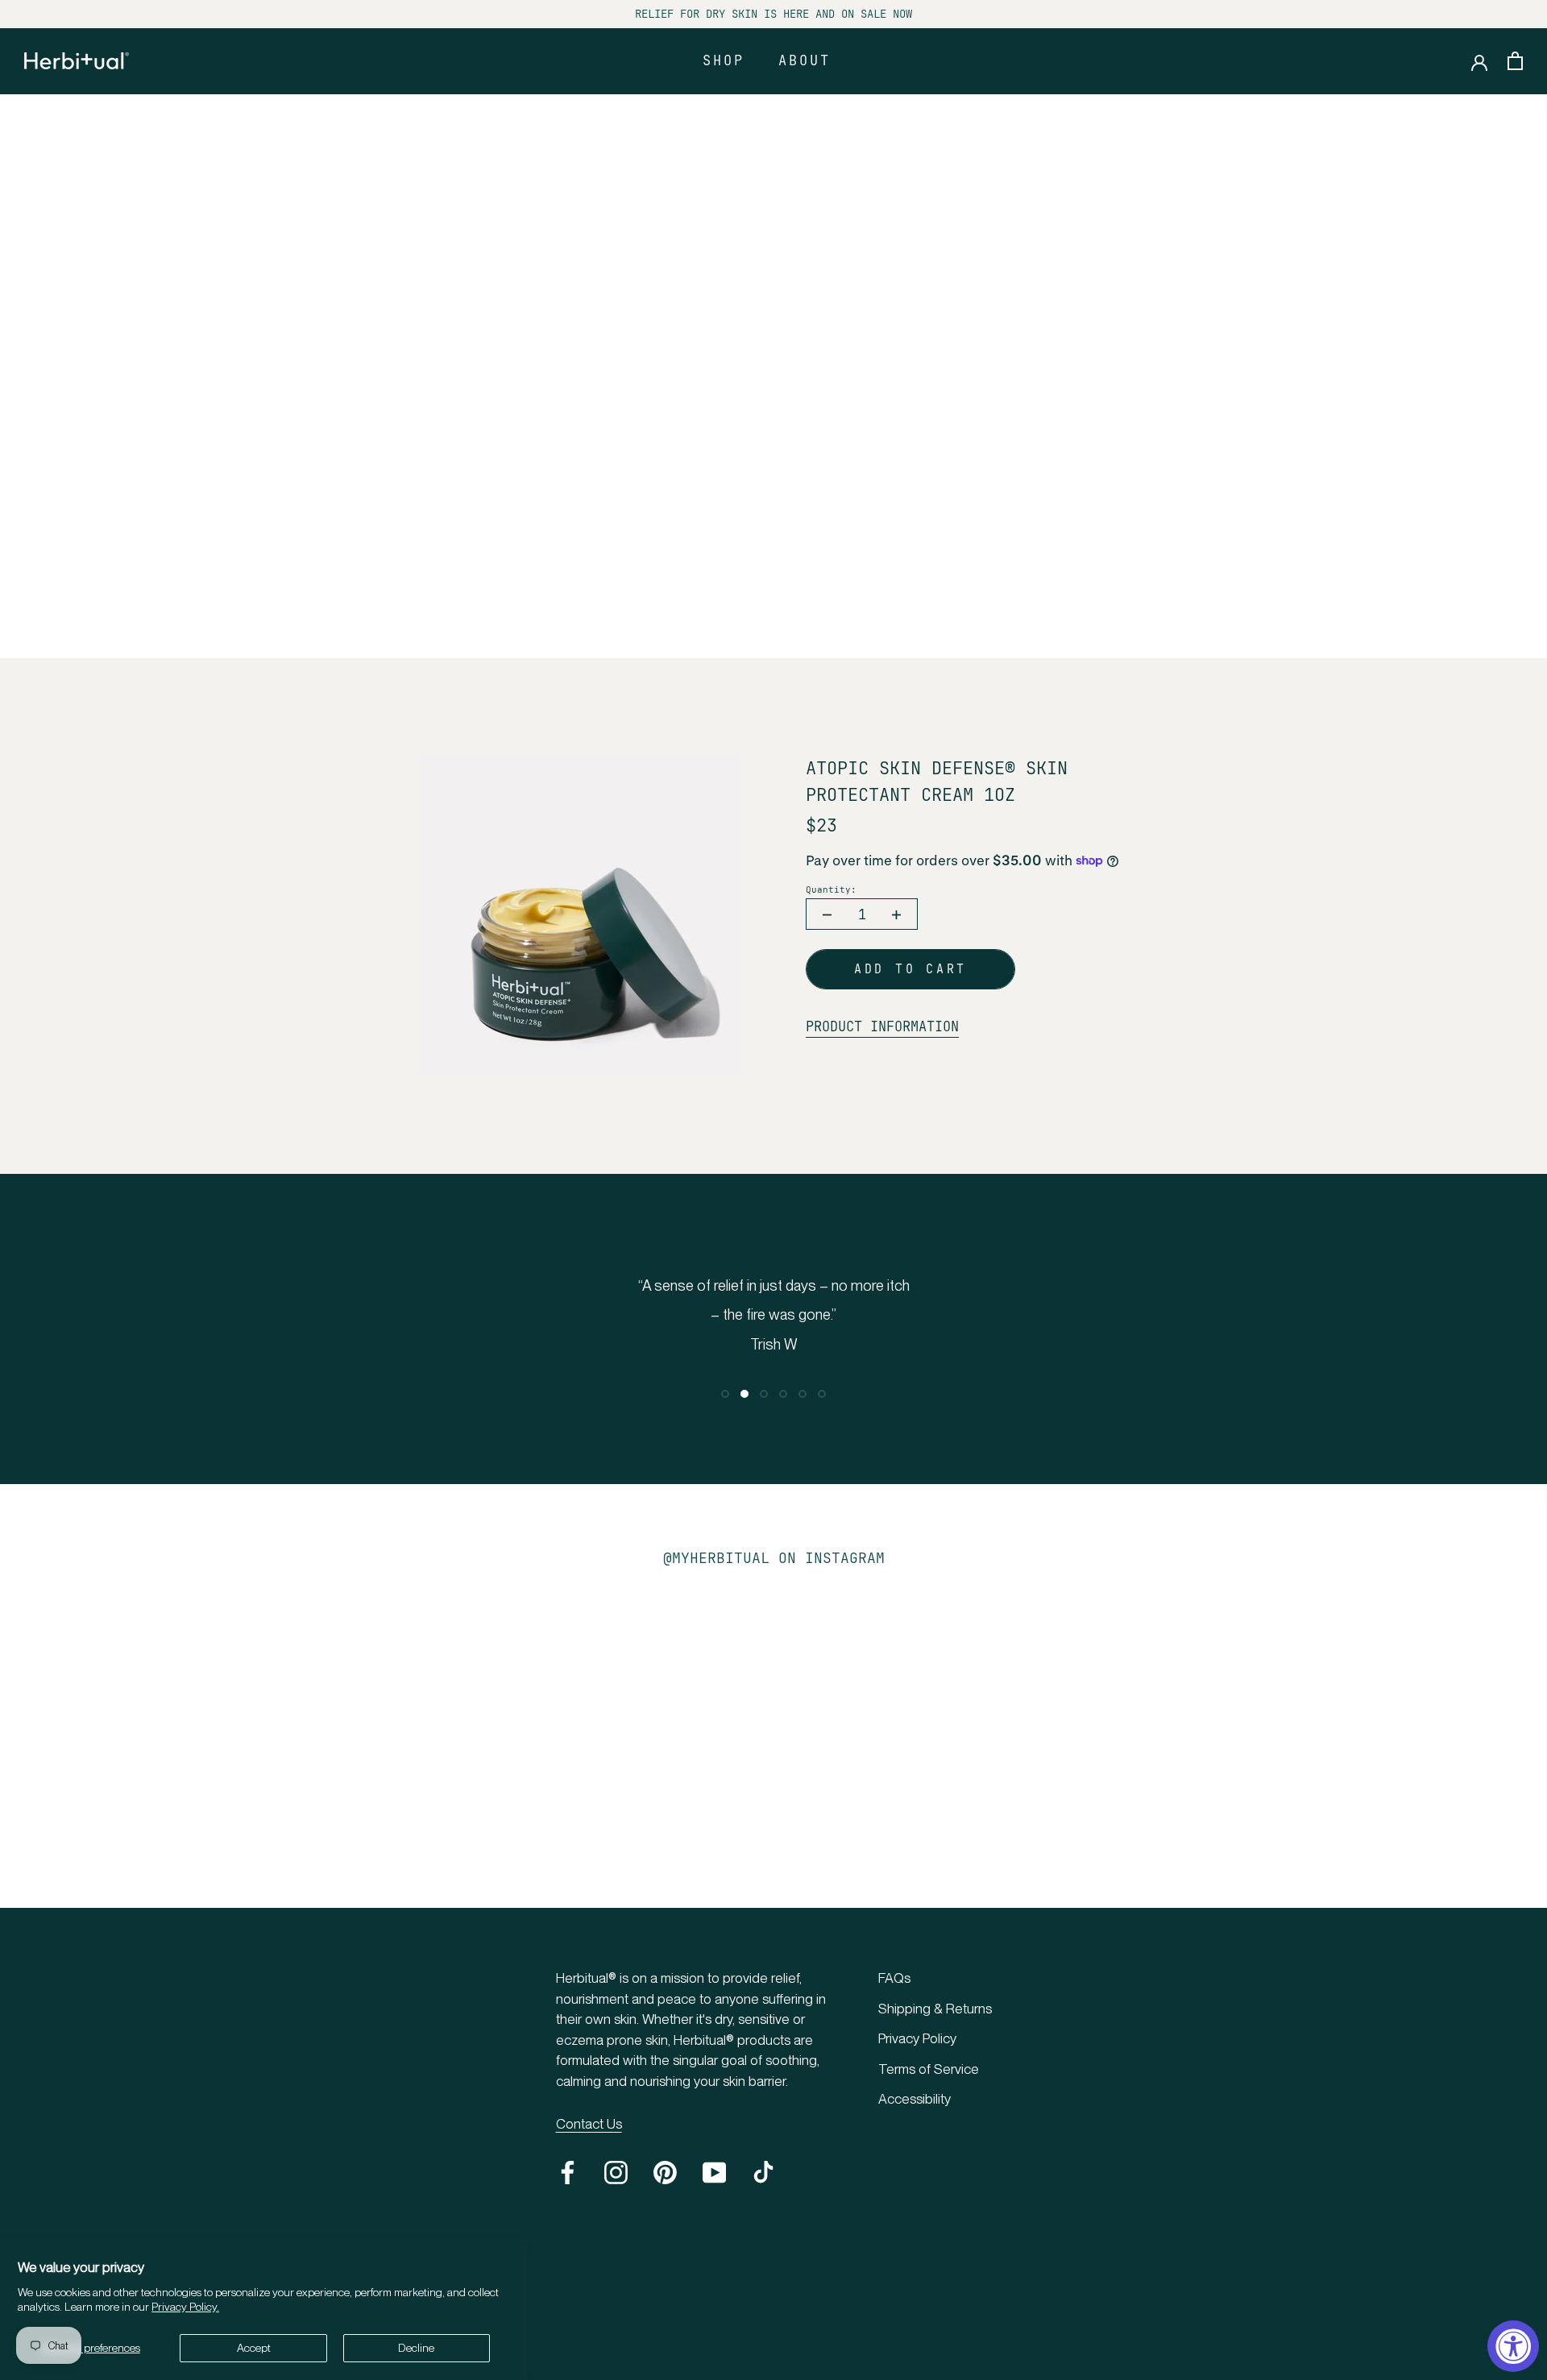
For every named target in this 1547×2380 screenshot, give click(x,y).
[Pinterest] (665, 2173)
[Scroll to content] (768, 632)
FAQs (894, 1978)
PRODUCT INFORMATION (882, 1026)
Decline (416, 2348)
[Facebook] (568, 2173)
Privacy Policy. (185, 2307)
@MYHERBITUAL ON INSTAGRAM (774, 1558)
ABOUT (805, 60)
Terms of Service (929, 2069)
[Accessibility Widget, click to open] (1513, 2346)
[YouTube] (714, 2173)
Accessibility (915, 2099)
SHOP (724, 60)
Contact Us (589, 2124)
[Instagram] (616, 2173)
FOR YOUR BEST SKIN (773, 603)
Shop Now (773, 403)
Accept (254, 2348)
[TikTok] (763, 2173)
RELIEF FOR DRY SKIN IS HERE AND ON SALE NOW (773, 14)
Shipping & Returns (935, 2009)
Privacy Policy (917, 2038)
